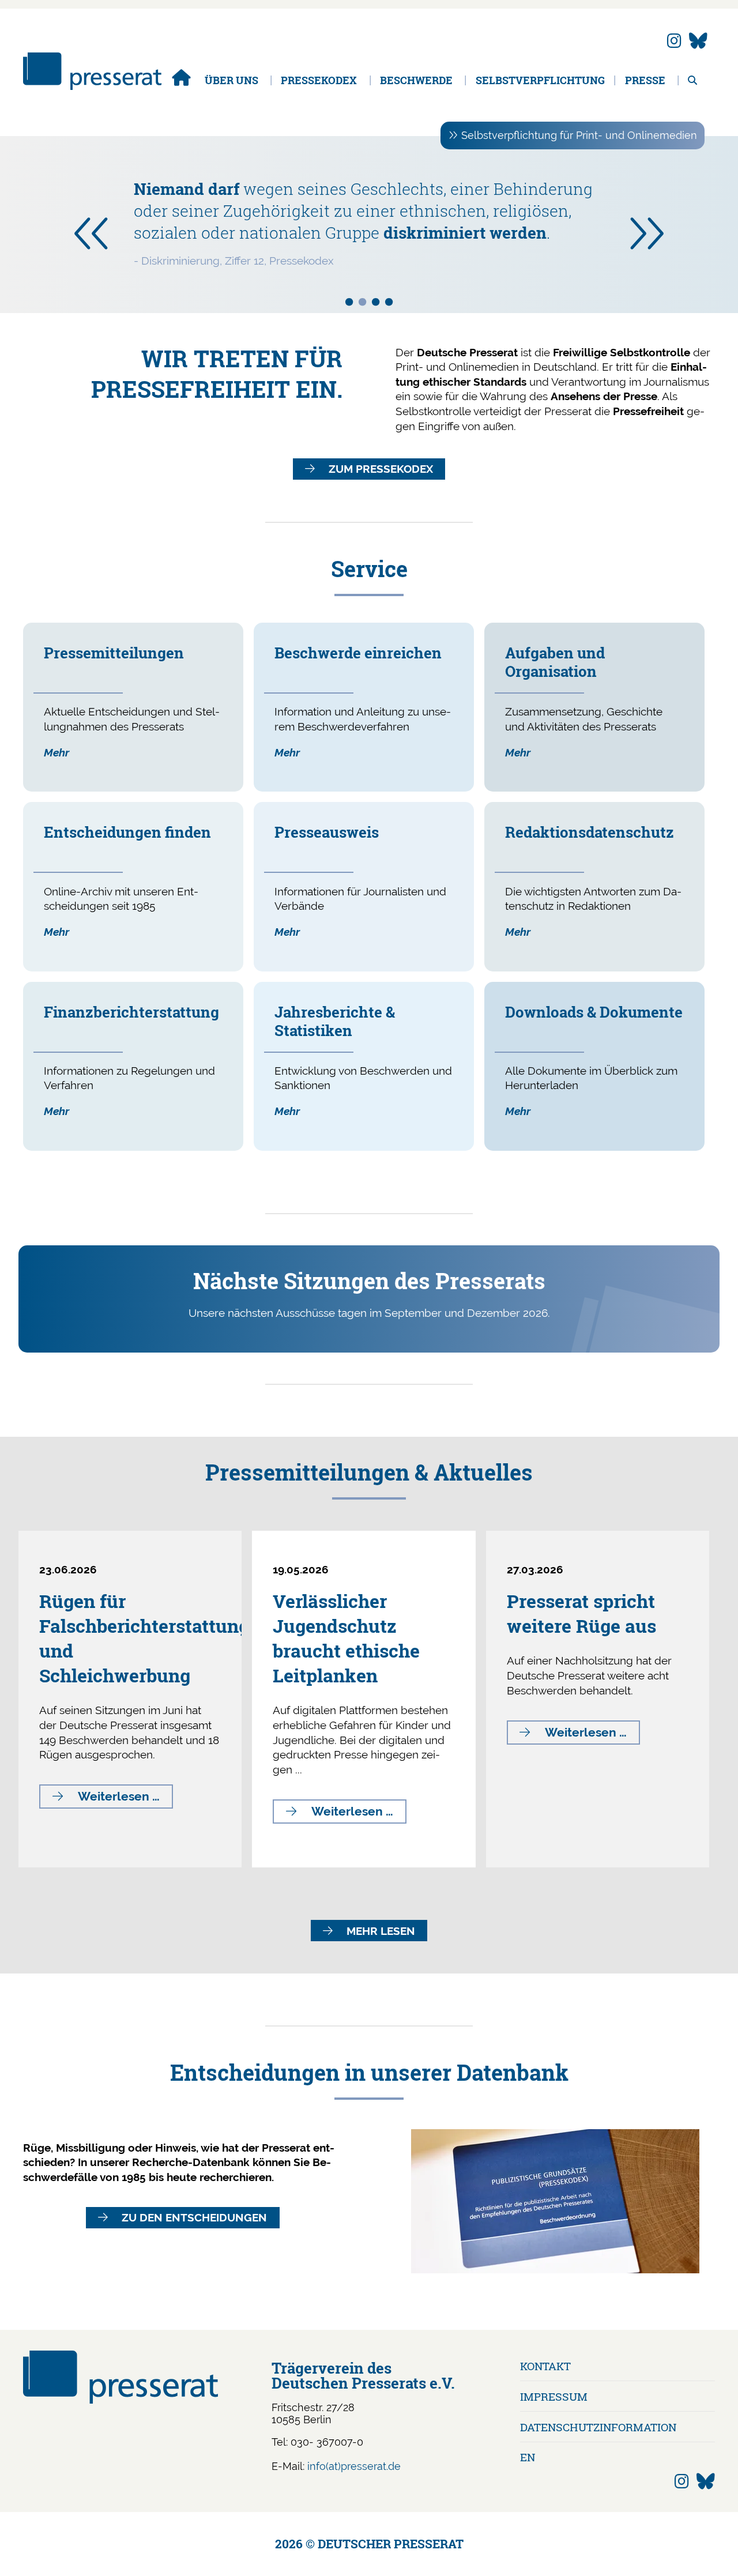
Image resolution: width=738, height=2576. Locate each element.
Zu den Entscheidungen (194, 2217)
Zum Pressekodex (381, 469)
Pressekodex (319, 80)
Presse (645, 80)
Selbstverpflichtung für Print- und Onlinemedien (579, 135)
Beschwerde (416, 80)
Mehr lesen (381, 1931)
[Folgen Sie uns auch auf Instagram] (674, 41)
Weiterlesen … (125, 1799)
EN (528, 2457)
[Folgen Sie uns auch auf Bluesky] (698, 41)
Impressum (554, 2396)
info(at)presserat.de (354, 2466)
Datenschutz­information (598, 2427)
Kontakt (545, 2366)
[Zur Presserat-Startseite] (92, 86)
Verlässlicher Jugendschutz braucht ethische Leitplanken (346, 1638)
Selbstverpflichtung (540, 80)
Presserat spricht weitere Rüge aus (581, 1613)
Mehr (57, 752)
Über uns (231, 80)
